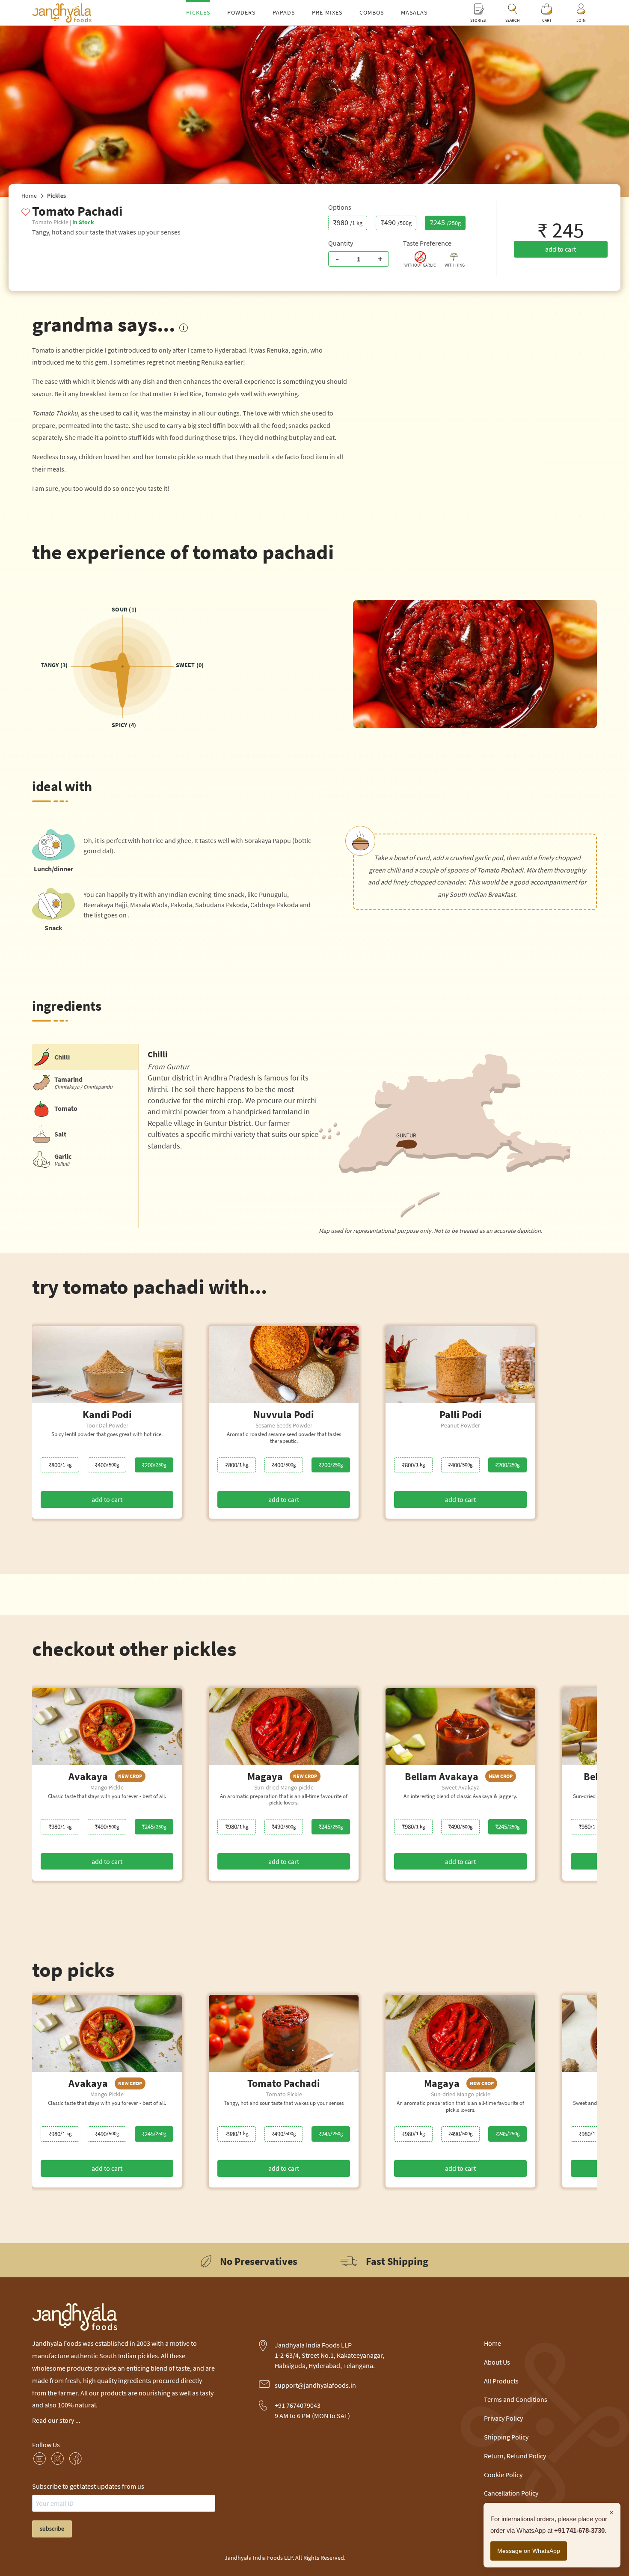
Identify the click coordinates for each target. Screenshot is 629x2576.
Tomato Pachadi (284, 2083)
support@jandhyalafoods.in (315, 2385)
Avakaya (105, 1776)
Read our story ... (56, 2420)
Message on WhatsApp (529, 2551)
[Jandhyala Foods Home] (62, 20)
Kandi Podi (107, 1414)
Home (29, 196)
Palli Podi (461, 1414)
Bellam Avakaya (459, 1776)
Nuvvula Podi (284, 1414)
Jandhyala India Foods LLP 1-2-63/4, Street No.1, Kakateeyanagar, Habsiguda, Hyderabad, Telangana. (329, 2355)
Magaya (282, 1776)
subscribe (52, 2529)
